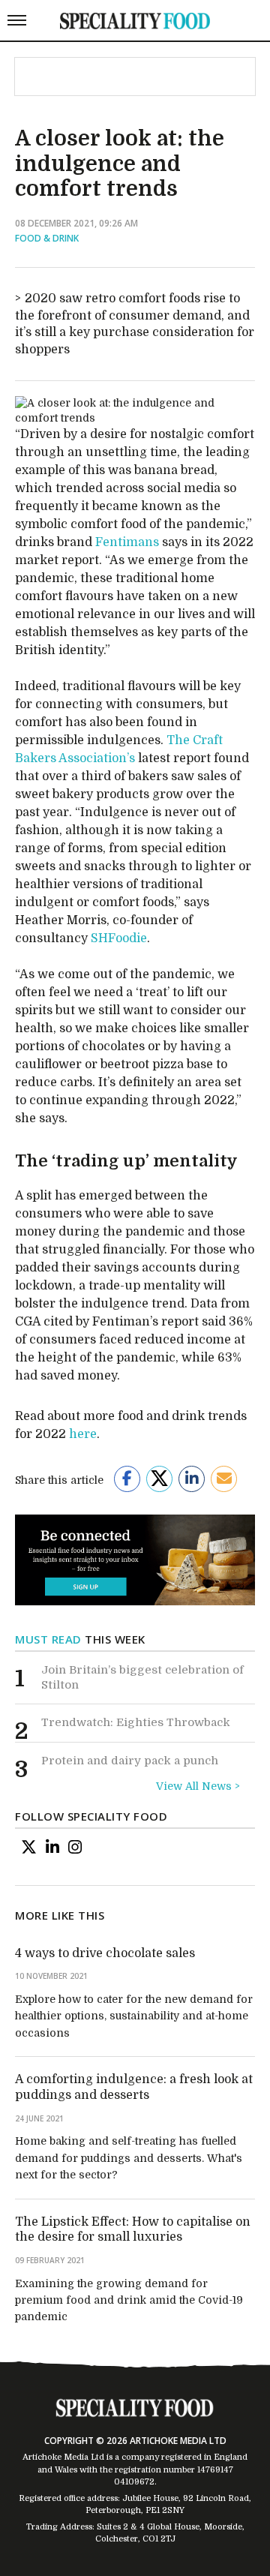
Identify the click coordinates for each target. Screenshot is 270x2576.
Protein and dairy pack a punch (130, 1761)
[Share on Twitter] (159, 1479)
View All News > (198, 1786)
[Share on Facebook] (127, 1479)
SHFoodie (119, 938)
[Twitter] (29, 1847)
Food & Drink (47, 238)
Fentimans (127, 542)
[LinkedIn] (52, 1847)
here (83, 1434)
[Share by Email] (224, 1479)
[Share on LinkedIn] (192, 1479)
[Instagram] (75, 1847)
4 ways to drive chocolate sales (105, 1953)
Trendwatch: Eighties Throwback (136, 1722)
